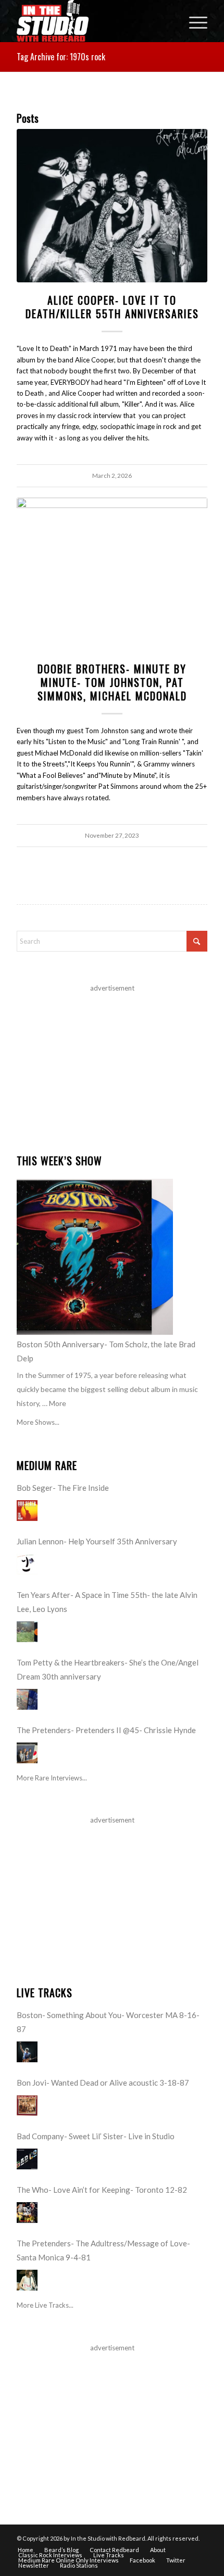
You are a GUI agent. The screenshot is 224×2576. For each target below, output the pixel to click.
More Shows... (38, 1422)
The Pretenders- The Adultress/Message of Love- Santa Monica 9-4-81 (103, 2250)
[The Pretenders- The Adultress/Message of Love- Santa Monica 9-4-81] (27, 2280)
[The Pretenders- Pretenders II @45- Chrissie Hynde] (27, 1753)
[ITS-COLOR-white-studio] (93, 21)
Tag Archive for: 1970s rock (61, 57)
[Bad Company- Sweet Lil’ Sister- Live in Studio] (27, 2159)
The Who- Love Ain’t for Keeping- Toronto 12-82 (102, 2190)
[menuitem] (193, 21)
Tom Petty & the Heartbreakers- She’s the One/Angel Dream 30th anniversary (108, 1669)
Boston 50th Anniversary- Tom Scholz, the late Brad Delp (106, 1351)
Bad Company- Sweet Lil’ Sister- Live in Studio (96, 2136)
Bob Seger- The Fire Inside (63, 1488)
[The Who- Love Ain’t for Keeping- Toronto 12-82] (27, 2213)
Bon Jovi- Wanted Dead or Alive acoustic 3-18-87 (103, 2083)
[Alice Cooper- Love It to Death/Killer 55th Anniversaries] (112, 206)
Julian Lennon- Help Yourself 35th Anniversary (97, 1541)
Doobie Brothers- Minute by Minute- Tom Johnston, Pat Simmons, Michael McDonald (112, 682)
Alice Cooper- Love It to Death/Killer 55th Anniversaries (112, 307)
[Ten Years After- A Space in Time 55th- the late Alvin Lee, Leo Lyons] (27, 1632)
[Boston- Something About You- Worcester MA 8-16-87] (27, 2052)
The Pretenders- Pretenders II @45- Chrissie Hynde (106, 1730)
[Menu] (193, 21)
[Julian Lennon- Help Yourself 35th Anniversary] (27, 1564)
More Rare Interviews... (52, 1778)
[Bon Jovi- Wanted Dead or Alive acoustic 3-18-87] (27, 2105)
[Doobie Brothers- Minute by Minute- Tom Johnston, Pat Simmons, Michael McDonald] (112, 574)
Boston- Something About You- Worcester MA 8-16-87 (108, 2022)
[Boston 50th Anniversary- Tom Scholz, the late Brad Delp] (95, 1257)
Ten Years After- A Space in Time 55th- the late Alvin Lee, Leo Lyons (107, 1602)
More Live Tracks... (45, 2305)
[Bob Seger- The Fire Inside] (27, 1511)
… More (54, 1403)
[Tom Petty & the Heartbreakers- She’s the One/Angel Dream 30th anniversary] (27, 1699)
